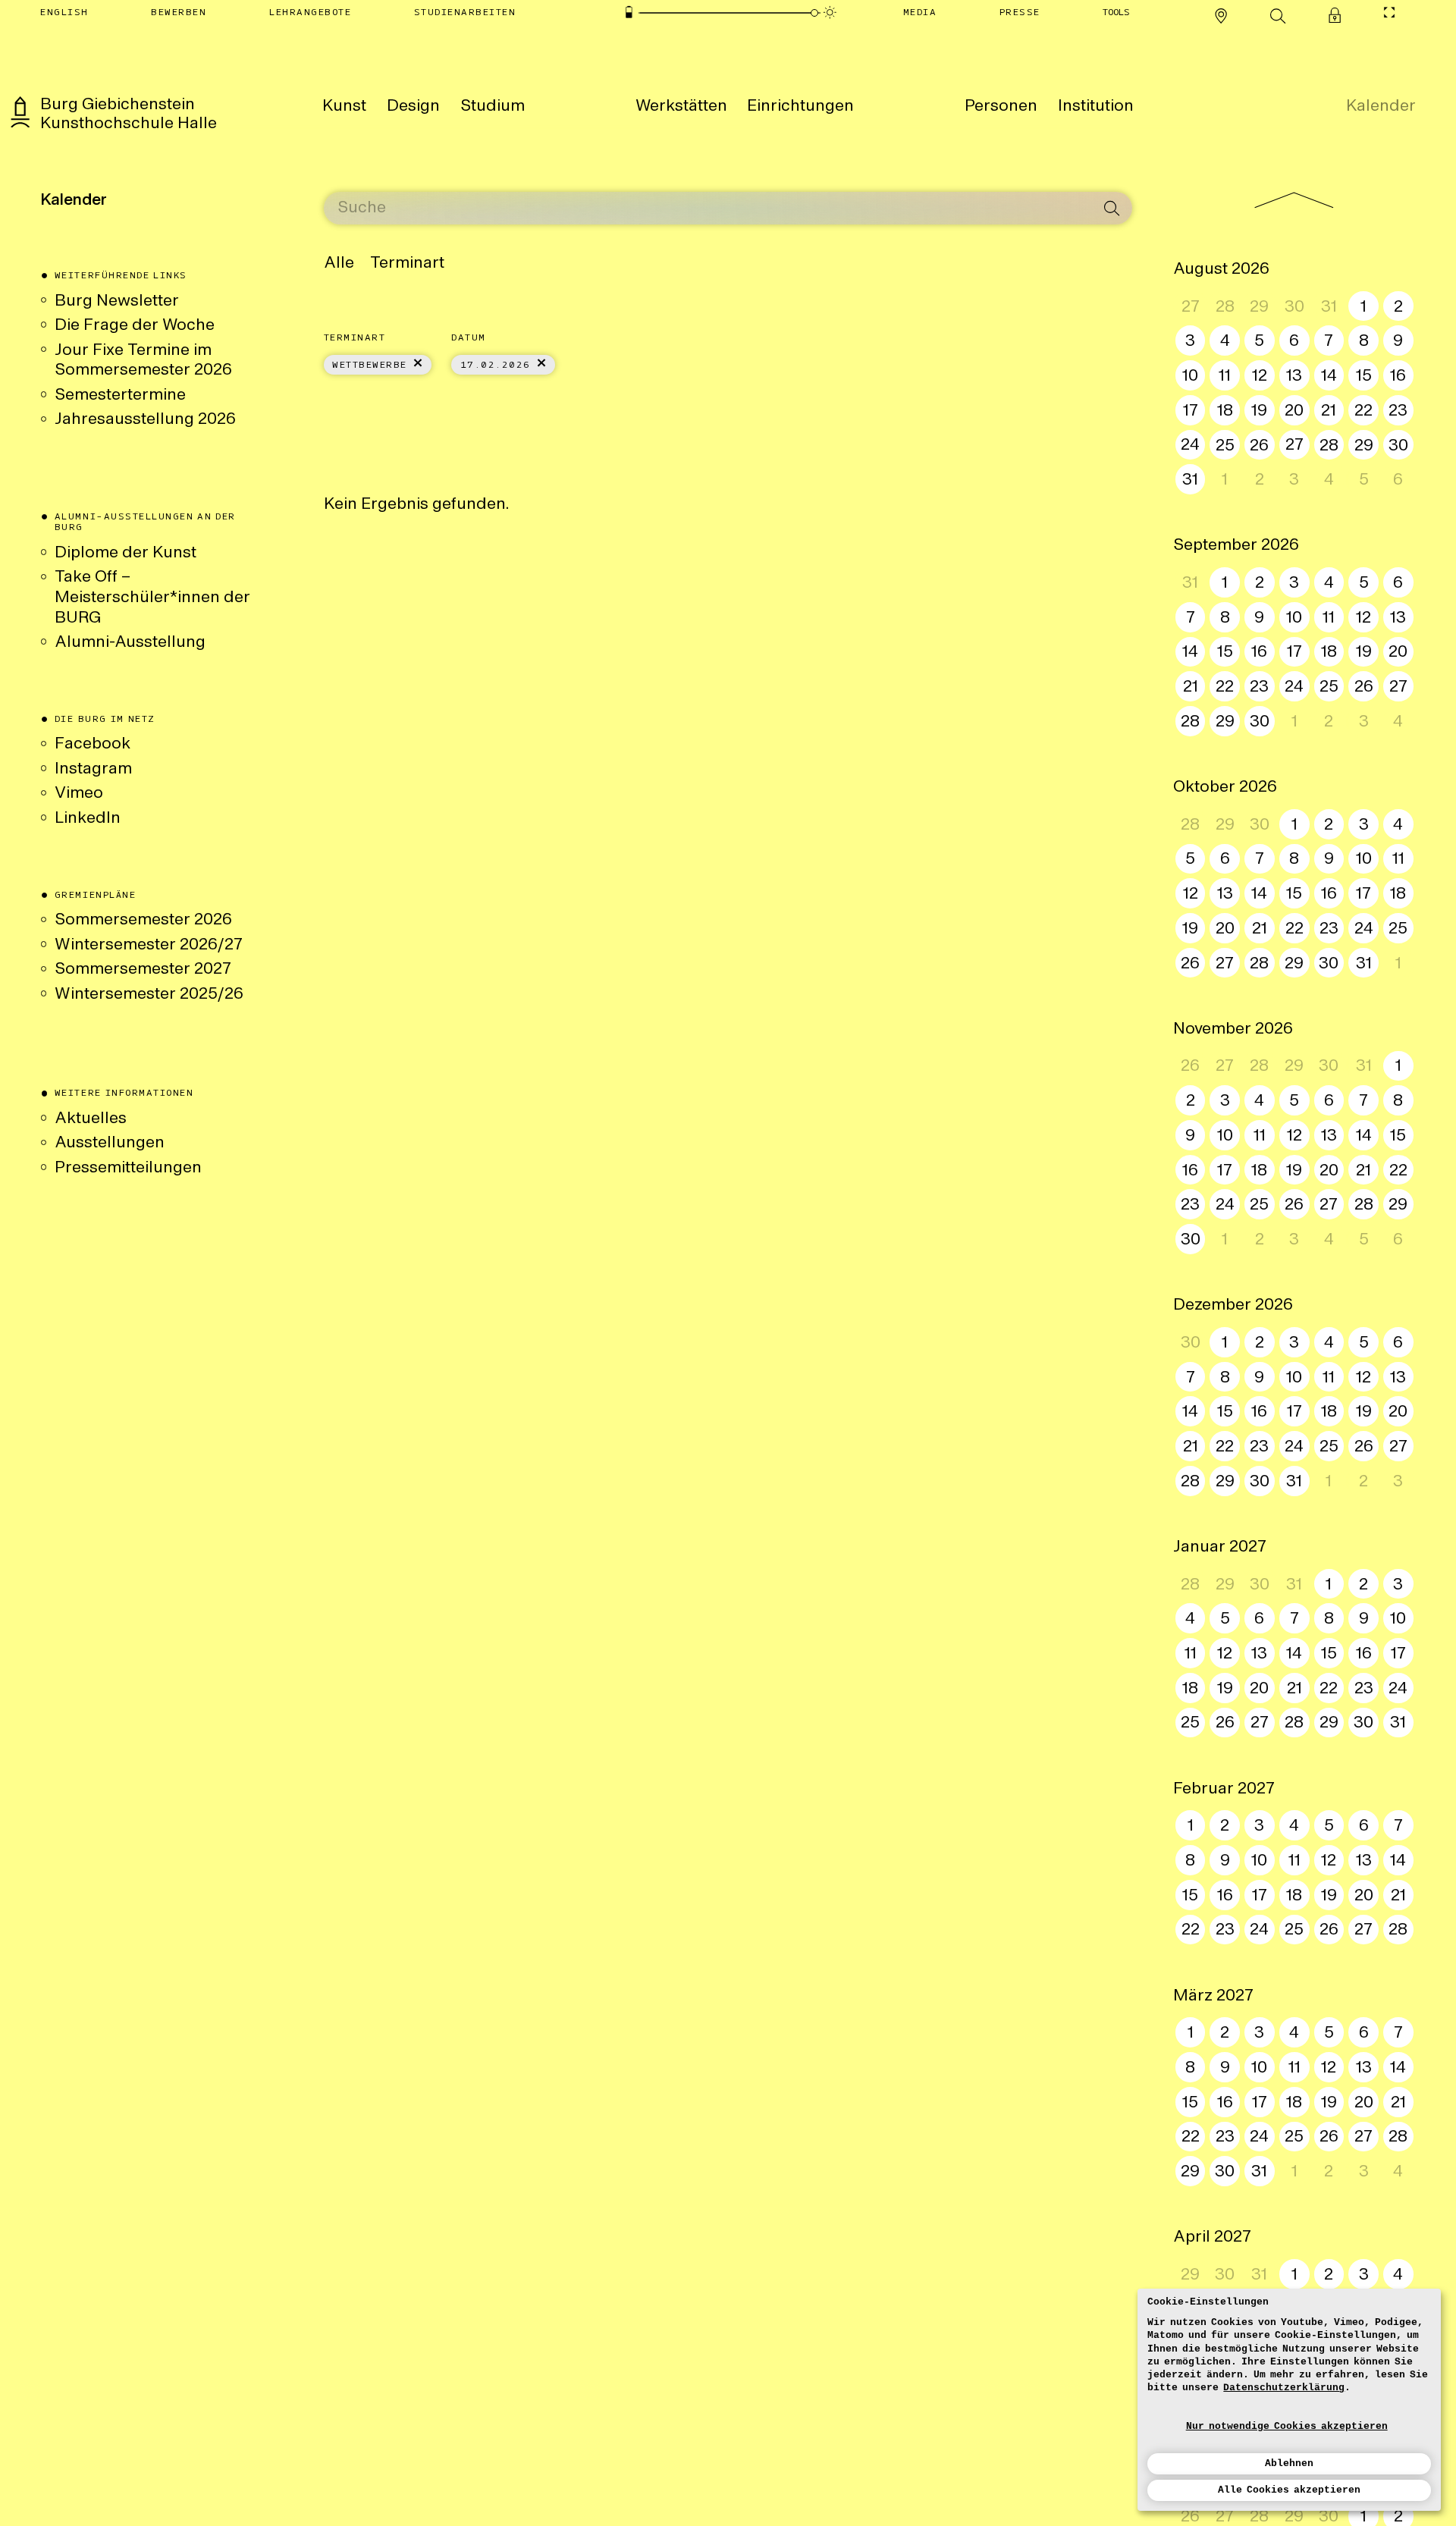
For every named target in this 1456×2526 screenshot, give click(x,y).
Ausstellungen (110, 1143)
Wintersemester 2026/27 (149, 945)
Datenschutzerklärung (1284, 2388)
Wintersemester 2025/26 (149, 995)
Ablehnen (1289, 2463)
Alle (339, 264)
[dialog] (1289, 2400)
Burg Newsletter (117, 301)
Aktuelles (91, 1119)
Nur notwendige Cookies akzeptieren (1287, 2426)
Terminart (407, 264)
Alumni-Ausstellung (132, 643)
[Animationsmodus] (830, 13)
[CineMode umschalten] (1390, 13)
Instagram (93, 769)
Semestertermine (120, 395)
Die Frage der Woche (135, 326)
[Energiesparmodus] (629, 13)
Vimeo (79, 794)
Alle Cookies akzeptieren (1289, 2490)
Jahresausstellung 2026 (145, 420)
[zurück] (1294, 200)
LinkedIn (88, 819)
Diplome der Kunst (126, 553)
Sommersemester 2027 (143, 970)
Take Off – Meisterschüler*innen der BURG (152, 598)
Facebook (93, 744)
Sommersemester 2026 (143, 920)
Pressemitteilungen (128, 1168)
